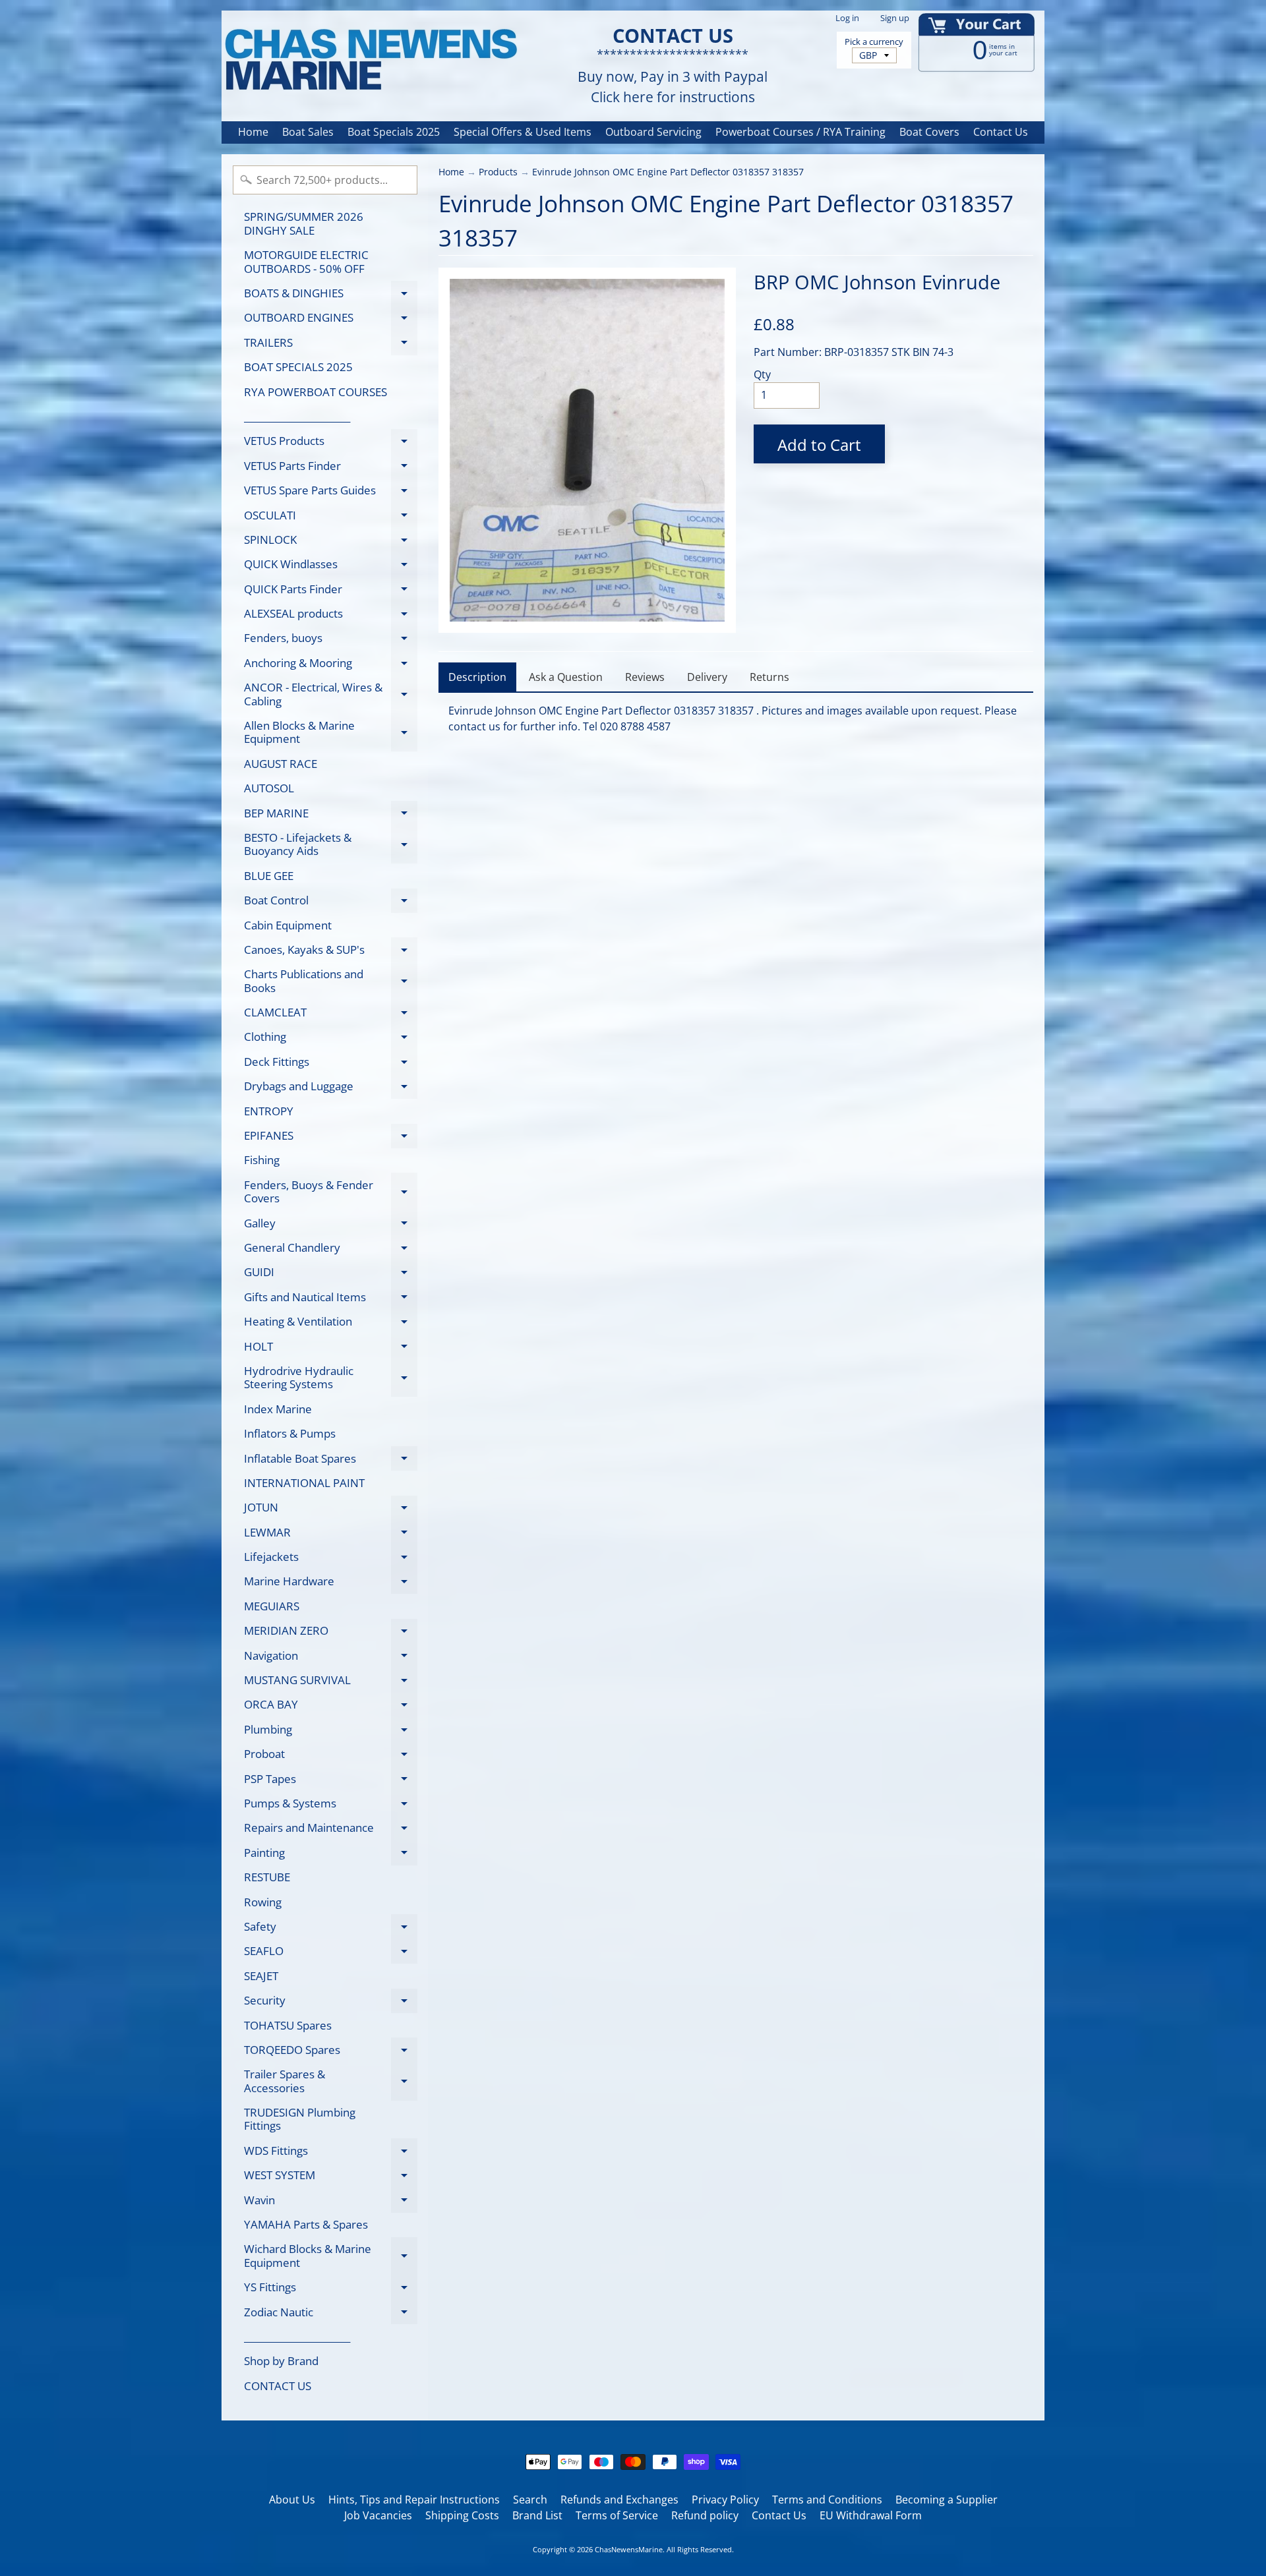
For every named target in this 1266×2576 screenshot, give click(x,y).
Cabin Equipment (288, 925)
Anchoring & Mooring (331, 665)
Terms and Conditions (827, 2500)
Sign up (895, 18)
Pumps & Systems (331, 1805)
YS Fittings (331, 2290)
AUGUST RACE (281, 764)
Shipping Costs (462, 2515)
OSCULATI (331, 517)
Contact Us (1001, 132)
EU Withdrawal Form (871, 2515)
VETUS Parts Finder (331, 468)
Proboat (331, 1756)
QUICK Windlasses (331, 567)
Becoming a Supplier (947, 2500)
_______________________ (297, 416)
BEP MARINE (331, 815)
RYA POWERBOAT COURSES (316, 392)
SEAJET (261, 1976)
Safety (331, 1929)
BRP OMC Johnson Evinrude (877, 282)
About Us (292, 2500)
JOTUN (331, 1510)
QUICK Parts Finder (331, 591)
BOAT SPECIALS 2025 (298, 367)
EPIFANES (331, 1138)
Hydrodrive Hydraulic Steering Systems (331, 1378)
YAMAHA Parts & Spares (306, 2224)
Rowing (263, 1902)
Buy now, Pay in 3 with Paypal (673, 77)
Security (331, 2003)
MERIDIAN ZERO (331, 1633)
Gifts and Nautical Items (331, 1299)
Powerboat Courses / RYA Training (800, 132)
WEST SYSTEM (331, 2178)
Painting (331, 1855)
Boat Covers (929, 132)
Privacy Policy (725, 2500)
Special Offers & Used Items (523, 132)
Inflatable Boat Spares (331, 1461)
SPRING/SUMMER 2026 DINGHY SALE (304, 223)
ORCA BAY (331, 1707)
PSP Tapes (331, 1781)
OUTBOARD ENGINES (331, 320)
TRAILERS (331, 345)
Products (498, 172)
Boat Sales (308, 132)
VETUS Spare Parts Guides (331, 493)
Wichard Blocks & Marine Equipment (331, 2256)
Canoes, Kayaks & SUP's (331, 952)
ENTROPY (269, 1111)
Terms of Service (617, 2515)
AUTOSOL (269, 788)
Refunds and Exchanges (619, 2500)
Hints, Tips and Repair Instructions (414, 2500)
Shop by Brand (281, 2361)
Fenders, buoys (331, 640)
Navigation (331, 1658)
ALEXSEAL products (331, 616)
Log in (847, 18)
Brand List (537, 2515)
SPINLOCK (331, 542)
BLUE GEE (269, 876)
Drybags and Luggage (331, 1089)
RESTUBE (267, 1877)
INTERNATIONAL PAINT (304, 1483)
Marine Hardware (331, 1584)
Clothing (331, 1039)
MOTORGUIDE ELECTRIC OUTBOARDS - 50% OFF (306, 261)
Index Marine (278, 1409)
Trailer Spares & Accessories (331, 2082)
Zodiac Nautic (331, 2314)
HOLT (331, 1349)
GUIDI (331, 1274)
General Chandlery (331, 1250)
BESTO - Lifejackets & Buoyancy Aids (331, 845)
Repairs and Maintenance (331, 1830)
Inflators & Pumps (290, 1433)
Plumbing (331, 1732)
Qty (762, 374)
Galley (331, 1225)
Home (253, 132)
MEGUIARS (272, 1606)
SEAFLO (331, 1953)
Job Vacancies (378, 2515)
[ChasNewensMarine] (370, 60)
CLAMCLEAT (331, 1015)
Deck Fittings (331, 1064)
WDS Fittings (331, 2153)
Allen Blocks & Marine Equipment (331, 733)
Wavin (331, 2202)
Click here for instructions (673, 97)
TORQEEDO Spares (331, 2052)
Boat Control (331, 903)
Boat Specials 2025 (394, 132)
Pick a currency (874, 42)
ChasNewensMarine (629, 2549)
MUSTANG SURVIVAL (331, 1683)
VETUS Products (331, 443)
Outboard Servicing (653, 132)
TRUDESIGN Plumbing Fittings (300, 2119)
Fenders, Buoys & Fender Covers (331, 1192)
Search (530, 2500)
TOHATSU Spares (288, 2025)
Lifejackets (331, 1559)
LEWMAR (331, 1535)
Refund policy (705, 2515)
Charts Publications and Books (331, 981)
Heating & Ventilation (331, 1324)
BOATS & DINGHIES (331, 295)
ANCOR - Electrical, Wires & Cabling (331, 695)
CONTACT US (278, 2386)
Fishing (262, 1160)
